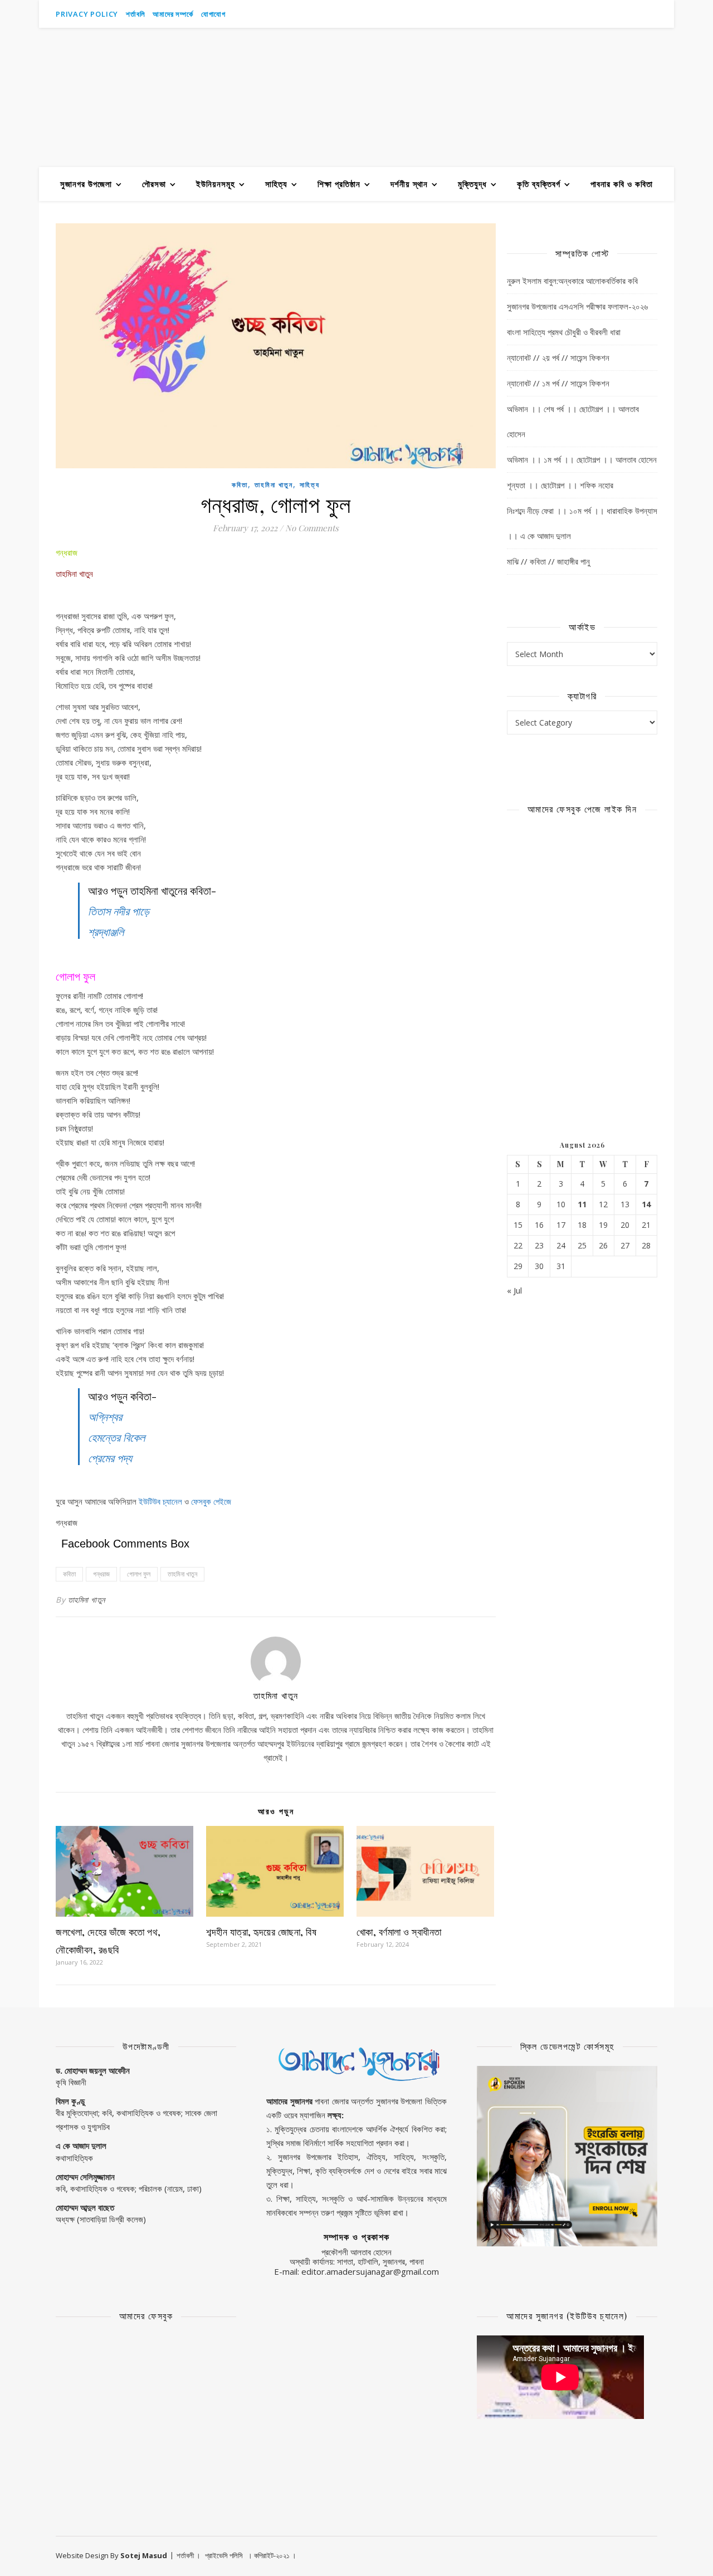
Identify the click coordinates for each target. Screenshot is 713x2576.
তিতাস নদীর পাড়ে (119, 911)
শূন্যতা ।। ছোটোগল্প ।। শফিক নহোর (560, 485)
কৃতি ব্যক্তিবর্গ (539, 184)
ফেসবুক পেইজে (211, 1501)
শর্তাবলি (135, 14)
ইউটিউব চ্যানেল (160, 1501)
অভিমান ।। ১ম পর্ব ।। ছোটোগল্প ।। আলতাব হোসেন (582, 459)
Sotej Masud (144, 2555)
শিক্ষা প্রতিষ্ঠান (339, 184)
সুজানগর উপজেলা (86, 184)
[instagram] (640, 14)
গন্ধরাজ (101, 1574)
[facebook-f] (624, 14)
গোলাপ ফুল (139, 1574)
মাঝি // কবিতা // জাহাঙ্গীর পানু (548, 561)
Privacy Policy (87, 14)
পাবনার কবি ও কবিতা (622, 184)
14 (646, 1204)
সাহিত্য (276, 184)
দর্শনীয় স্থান (409, 184)
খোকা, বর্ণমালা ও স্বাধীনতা (399, 1932)
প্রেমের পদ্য (110, 1458)
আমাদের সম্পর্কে (173, 14)
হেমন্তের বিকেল (116, 1437)
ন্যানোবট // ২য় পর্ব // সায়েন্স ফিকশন (558, 357)
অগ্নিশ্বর (105, 1416)
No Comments (312, 528)
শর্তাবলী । (189, 2555)
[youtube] (609, 14)
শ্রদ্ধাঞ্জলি (106, 931)
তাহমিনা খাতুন (274, 485)
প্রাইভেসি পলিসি (224, 2555)
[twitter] (655, 14)
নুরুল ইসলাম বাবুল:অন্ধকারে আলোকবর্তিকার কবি (572, 281)
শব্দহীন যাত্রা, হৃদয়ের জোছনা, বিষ (262, 1932)
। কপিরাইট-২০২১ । (272, 2555)
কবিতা (240, 485)
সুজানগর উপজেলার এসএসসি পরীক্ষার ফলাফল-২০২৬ (577, 306)
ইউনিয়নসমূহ (216, 184)
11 (582, 1204)
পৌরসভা (154, 184)
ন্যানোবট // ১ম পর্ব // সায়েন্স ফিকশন (558, 383)
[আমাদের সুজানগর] (356, 97)
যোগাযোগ (213, 14)
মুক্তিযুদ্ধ (472, 184)
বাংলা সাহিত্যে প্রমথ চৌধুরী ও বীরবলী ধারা (564, 332)
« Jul (514, 1290)
